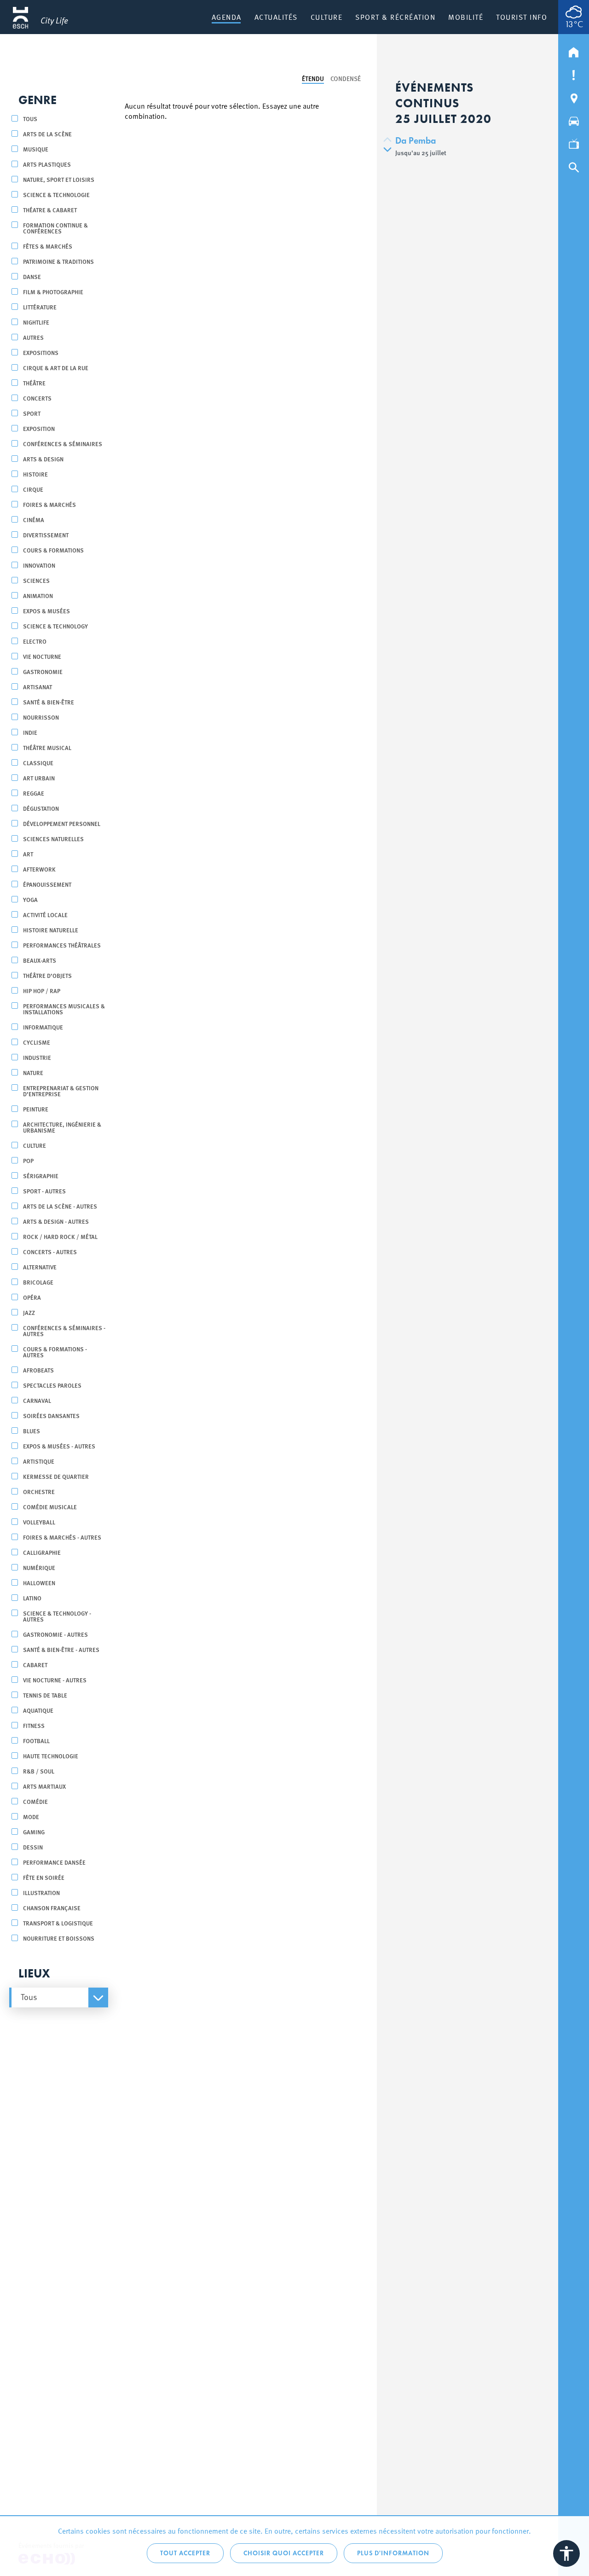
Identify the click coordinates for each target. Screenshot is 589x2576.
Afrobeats (38, 1370)
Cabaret (35, 1665)
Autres (33, 337)
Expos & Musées (46, 611)
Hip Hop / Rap (42, 991)
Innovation (39, 565)
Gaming (34, 1832)
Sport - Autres (44, 1191)
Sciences (36, 580)
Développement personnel (62, 823)
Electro (35, 641)
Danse (32, 276)
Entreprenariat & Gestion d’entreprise (61, 1091)
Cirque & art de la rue (56, 368)
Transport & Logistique (58, 1923)
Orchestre (39, 1492)
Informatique (43, 1027)
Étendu (313, 78)
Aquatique (38, 1710)
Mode (31, 1817)
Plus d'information (393, 2553)
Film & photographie (53, 292)
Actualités (276, 17)
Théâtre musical (47, 747)
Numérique (39, 1567)
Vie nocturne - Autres (55, 1680)
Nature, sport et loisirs (59, 179)
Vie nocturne (42, 656)
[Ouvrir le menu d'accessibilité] (566, 2553)
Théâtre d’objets (47, 975)
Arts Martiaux (44, 1786)
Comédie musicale (50, 1507)
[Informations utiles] (574, 73)
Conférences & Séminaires (63, 444)
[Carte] (574, 96)
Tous (30, 119)
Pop (28, 1160)
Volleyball (39, 1522)
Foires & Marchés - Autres (62, 1537)
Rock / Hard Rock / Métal (60, 1236)
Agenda (227, 17)
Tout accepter (185, 2553)
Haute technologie (51, 1756)
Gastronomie (43, 672)
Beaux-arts (40, 960)
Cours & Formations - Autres (55, 1352)
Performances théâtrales (62, 945)
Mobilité (466, 17)
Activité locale (45, 915)
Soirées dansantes (51, 1416)
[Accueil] (574, 50)
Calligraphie (42, 1552)
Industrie (37, 1057)
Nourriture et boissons (59, 1938)
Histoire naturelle (51, 930)
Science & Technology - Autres (57, 1616)
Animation (38, 596)
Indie (30, 732)
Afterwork (39, 869)
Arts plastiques (47, 164)
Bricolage (38, 1282)
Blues (32, 1431)
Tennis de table (45, 1695)
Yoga (30, 899)
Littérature (40, 307)
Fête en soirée (44, 1877)
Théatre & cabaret (50, 210)
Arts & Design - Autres (56, 1221)
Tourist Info (522, 17)
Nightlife (36, 322)
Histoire (35, 474)
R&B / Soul (39, 1771)
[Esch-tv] (574, 142)
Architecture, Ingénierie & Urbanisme (62, 1127)
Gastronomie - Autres (55, 1634)
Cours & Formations (53, 550)
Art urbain (39, 778)
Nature (33, 1073)
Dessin (33, 1847)
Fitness (34, 1725)
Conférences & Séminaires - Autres (64, 1331)
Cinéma (34, 520)
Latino (32, 1598)
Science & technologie (56, 195)
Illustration (41, 1893)
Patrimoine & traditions (58, 261)
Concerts (37, 398)
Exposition (39, 428)
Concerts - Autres (50, 1252)
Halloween (39, 1583)
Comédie (35, 1801)
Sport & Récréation (395, 17)
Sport (32, 413)
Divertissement (46, 535)
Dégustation (41, 808)
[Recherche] (574, 165)
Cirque (33, 489)
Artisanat (38, 687)
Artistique (39, 1461)
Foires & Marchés (49, 504)
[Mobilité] (574, 119)
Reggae (34, 793)
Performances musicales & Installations (64, 1009)
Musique (36, 149)
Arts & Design (43, 459)
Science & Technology (55, 626)
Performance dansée (54, 1862)
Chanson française (52, 1908)
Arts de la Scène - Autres (60, 1206)
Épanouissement (47, 884)
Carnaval (37, 1400)
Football (36, 1741)
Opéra (32, 1297)
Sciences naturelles (53, 839)
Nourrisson (41, 717)
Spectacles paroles (52, 1385)
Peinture (36, 1109)
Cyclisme (37, 1042)
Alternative (40, 1267)
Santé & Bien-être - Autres (61, 1649)
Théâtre (34, 383)
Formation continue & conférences (55, 228)
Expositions (41, 352)
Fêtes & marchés (48, 246)
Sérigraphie (41, 1176)
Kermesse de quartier (56, 1476)
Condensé (346, 78)
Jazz (29, 1312)
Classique (38, 763)
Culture (327, 17)
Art (28, 854)
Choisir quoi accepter (284, 2553)
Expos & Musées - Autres (59, 1446)
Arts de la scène (47, 134)
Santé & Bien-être (49, 702)
